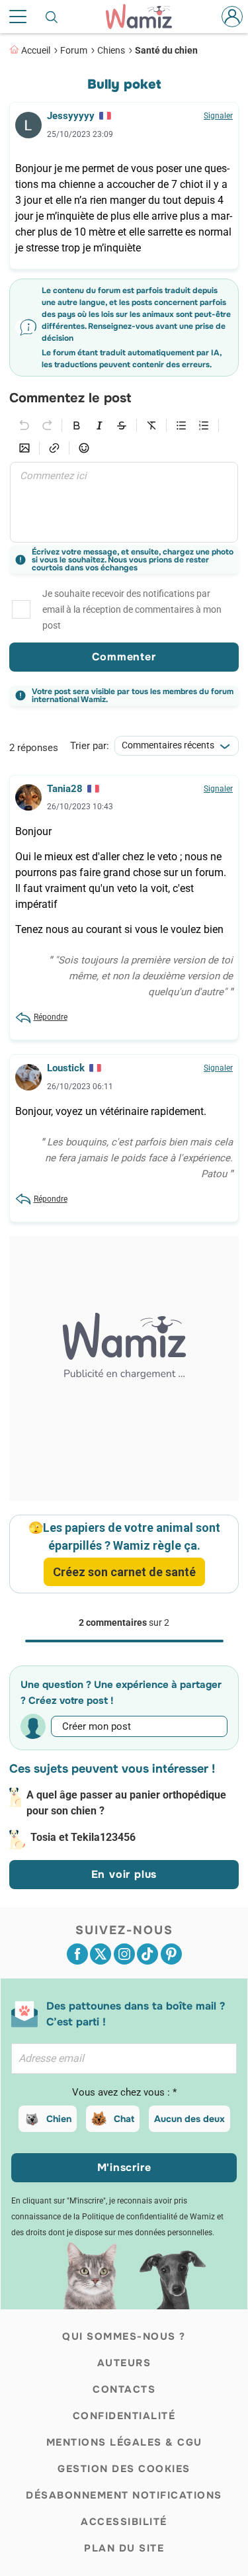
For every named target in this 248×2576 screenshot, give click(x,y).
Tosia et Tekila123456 (83, 1837)
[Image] (24, 448)
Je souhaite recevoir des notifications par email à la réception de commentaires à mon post (132, 609)
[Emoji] (84, 448)
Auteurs (124, 2363)
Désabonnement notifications (124, 2495)
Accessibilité (124, 2522)
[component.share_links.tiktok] (147, 1954)
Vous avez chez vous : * (124, 2092)
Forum (74, 50)
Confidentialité (124, 2416)
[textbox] (124, 502)
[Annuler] (24, 425)
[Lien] (54, 448)
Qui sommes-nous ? (124, 2336)
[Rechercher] (52, 17)
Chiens (111, 50)
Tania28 (65, 789)
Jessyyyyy (71, 116)
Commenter (124, 657)
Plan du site (124, 2548)
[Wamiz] (145, 17)
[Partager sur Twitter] (101, 1954)
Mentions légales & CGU (124, 2442)
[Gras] (77, 425)
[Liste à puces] (181, 425)
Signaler (218, 116)
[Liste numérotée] (204, 425)
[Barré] (122, 425)
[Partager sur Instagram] (124, 1954)
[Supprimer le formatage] (151, 425)
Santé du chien (166, 50)
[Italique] (99, 425)
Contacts (124, 2389)
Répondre (51, 1017)
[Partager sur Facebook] (77, 1954)
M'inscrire (124, 2167)
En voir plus (124, 1874)
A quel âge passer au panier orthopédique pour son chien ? (126, 1803)
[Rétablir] (47, 425)
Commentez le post (70, 398)
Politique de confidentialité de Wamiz (148, 2217)
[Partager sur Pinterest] (171, 1954)
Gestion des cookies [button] (124, 2469)
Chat (124, 2119)
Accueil (36, 50)
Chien (59, 2119)
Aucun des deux (189, 2119)
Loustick (66, 1068)
